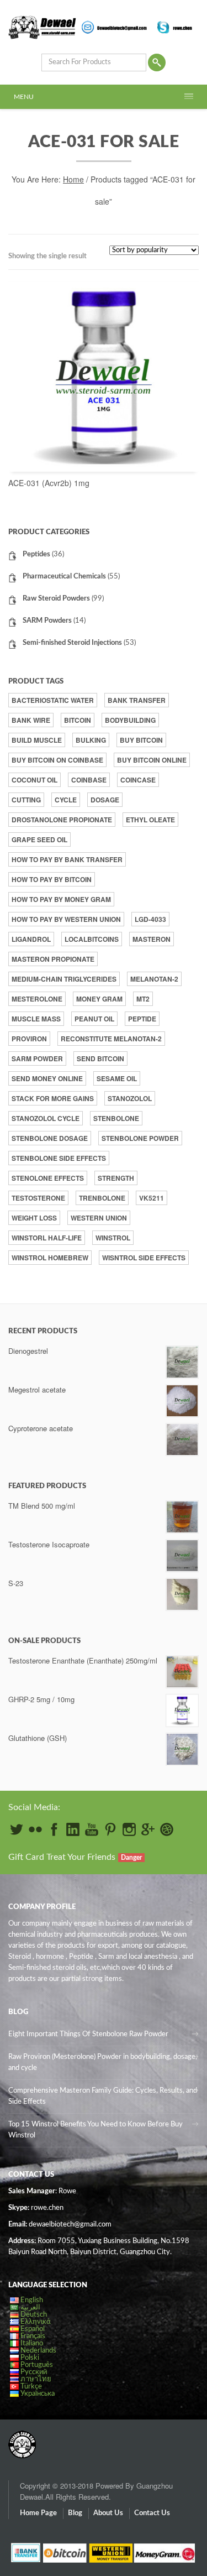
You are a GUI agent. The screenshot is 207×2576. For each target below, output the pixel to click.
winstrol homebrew (50, 1258)
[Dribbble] (167, 1829)
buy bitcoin (141, 740)
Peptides (36, 554)
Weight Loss (34, 1218)
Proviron (29, 1039)
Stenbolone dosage (50, 1138)
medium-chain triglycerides (64, 979)
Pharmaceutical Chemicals (64, 577)
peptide (142, 1019)
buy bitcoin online (152, 760)
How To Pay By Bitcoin (52, 879)
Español (33, 2329)
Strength (116, 1178)
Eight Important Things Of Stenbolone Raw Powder (88, 2034)
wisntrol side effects (144, 1258)
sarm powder (37, 1058)
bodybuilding (130, 720)
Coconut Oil (34, 780)
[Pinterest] (110, 1829)
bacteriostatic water (53, 700)
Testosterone (38, 1198)
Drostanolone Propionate (62, 820)
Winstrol (113, 1238)
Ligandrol (31, 939)
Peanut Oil (94, 1019)
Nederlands (38, 2351)
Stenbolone (116, 1118)
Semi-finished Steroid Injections (72, 643)
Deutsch (34, 2315)
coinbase (89, 780)
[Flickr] (35, 1829)
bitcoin (78, 720)
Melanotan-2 (154, 979)
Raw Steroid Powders (56, 599)
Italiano (32, 2343)
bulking (91, 740)
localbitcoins (92, 939)
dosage (105, 800)
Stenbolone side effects (59, 1158)
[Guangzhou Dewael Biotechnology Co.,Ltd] (22, 2439)
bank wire (31, 720)
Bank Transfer (137, 700)
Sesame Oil (117, 1078)
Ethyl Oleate (150, 820)
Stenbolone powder (140, 1138)
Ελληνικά (36, 2322)
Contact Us (152, 2513)
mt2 (143, 999)
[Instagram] (129, 1829)
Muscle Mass (36, 1019)
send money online (47, 1078)
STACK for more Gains (53, 1098)
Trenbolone (102, 1198)
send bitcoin (100, 1058)
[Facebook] (54, 1829)
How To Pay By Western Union (66, 919)
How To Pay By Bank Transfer (67, 859)
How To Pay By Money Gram (61, 899)
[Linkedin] (73, 1829)
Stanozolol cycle (46, 1118)
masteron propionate (53, 959)
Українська (38, 2394)
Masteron (152, 939)
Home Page (38, 2513)
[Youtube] (92, 1829)
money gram (99, 999)
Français (33, 2336)
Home (73, 179)
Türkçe (31, 2387)
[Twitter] (17, 1829)
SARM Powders (47, 621)
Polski (30, 2358)
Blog (75, 2513)
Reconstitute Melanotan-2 (111, 1039)
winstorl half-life (47, 1238)
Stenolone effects (48, 1178)
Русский (34, 2372)
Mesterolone (37, 999)
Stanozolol (130, 1098)
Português (37, 2365)
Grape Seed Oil (39, 839)
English (32, 2300)
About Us (108, 2513)
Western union (99, 1218)
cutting (26, 800)
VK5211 (152, 1198)
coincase (138, 780)
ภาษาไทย (36, 2379)
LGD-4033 (150, 919)
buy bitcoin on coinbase (57, 760)
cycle (66, 800)
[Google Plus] (148, 1829)
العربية (30, 2308)
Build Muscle (37, 740)
